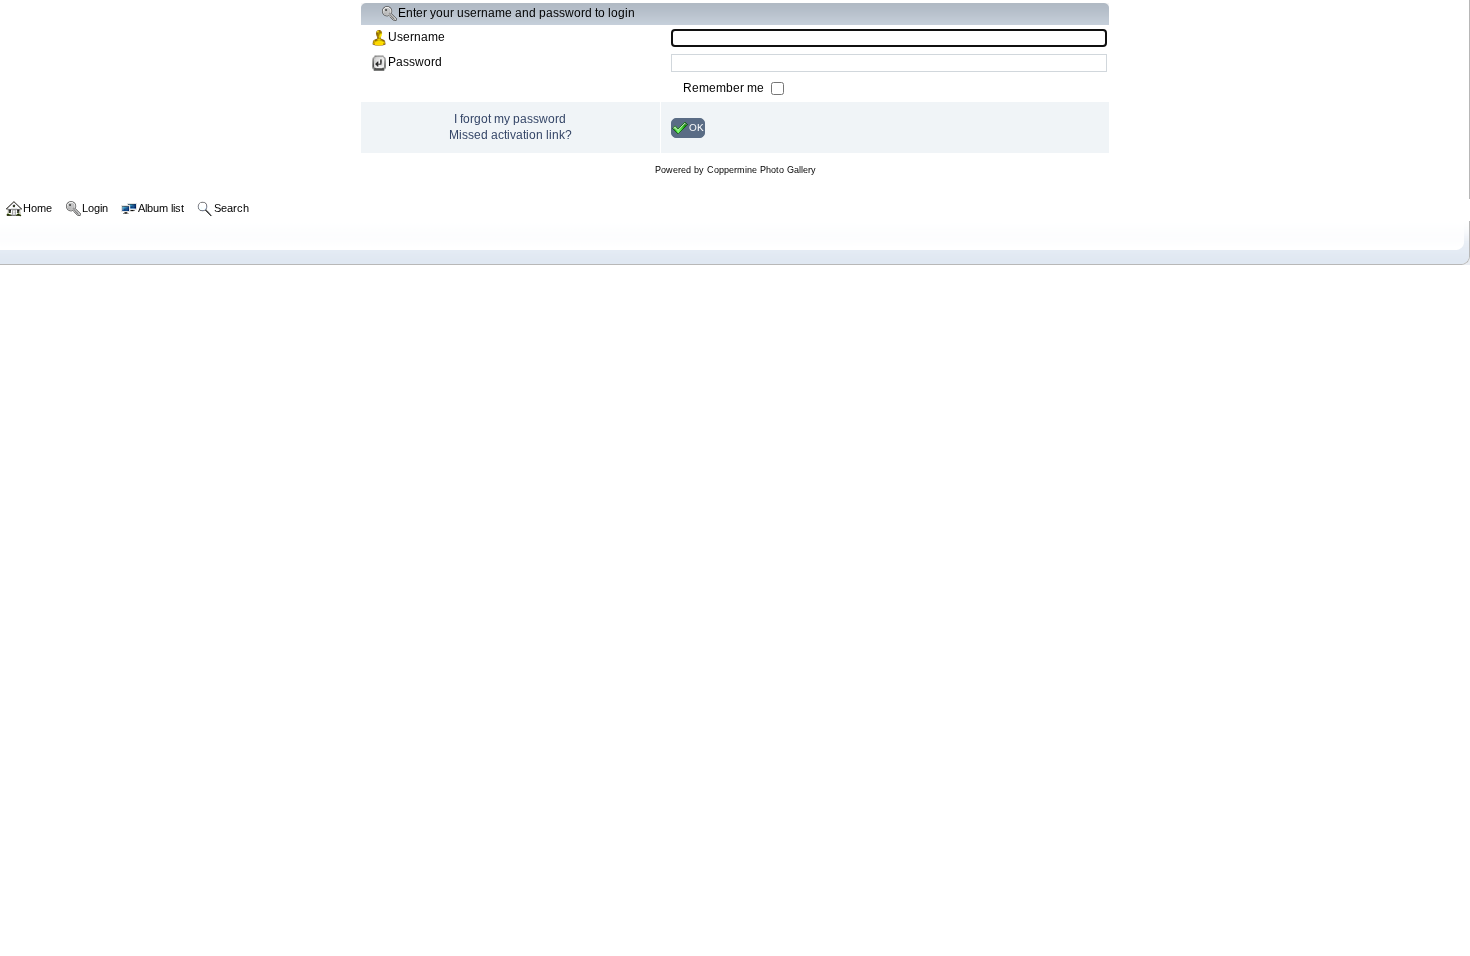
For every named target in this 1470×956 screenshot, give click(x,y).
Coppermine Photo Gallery (761, 170)
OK (696, 126)
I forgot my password (510, 119)
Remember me (725, 88)
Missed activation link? (510, 135)
